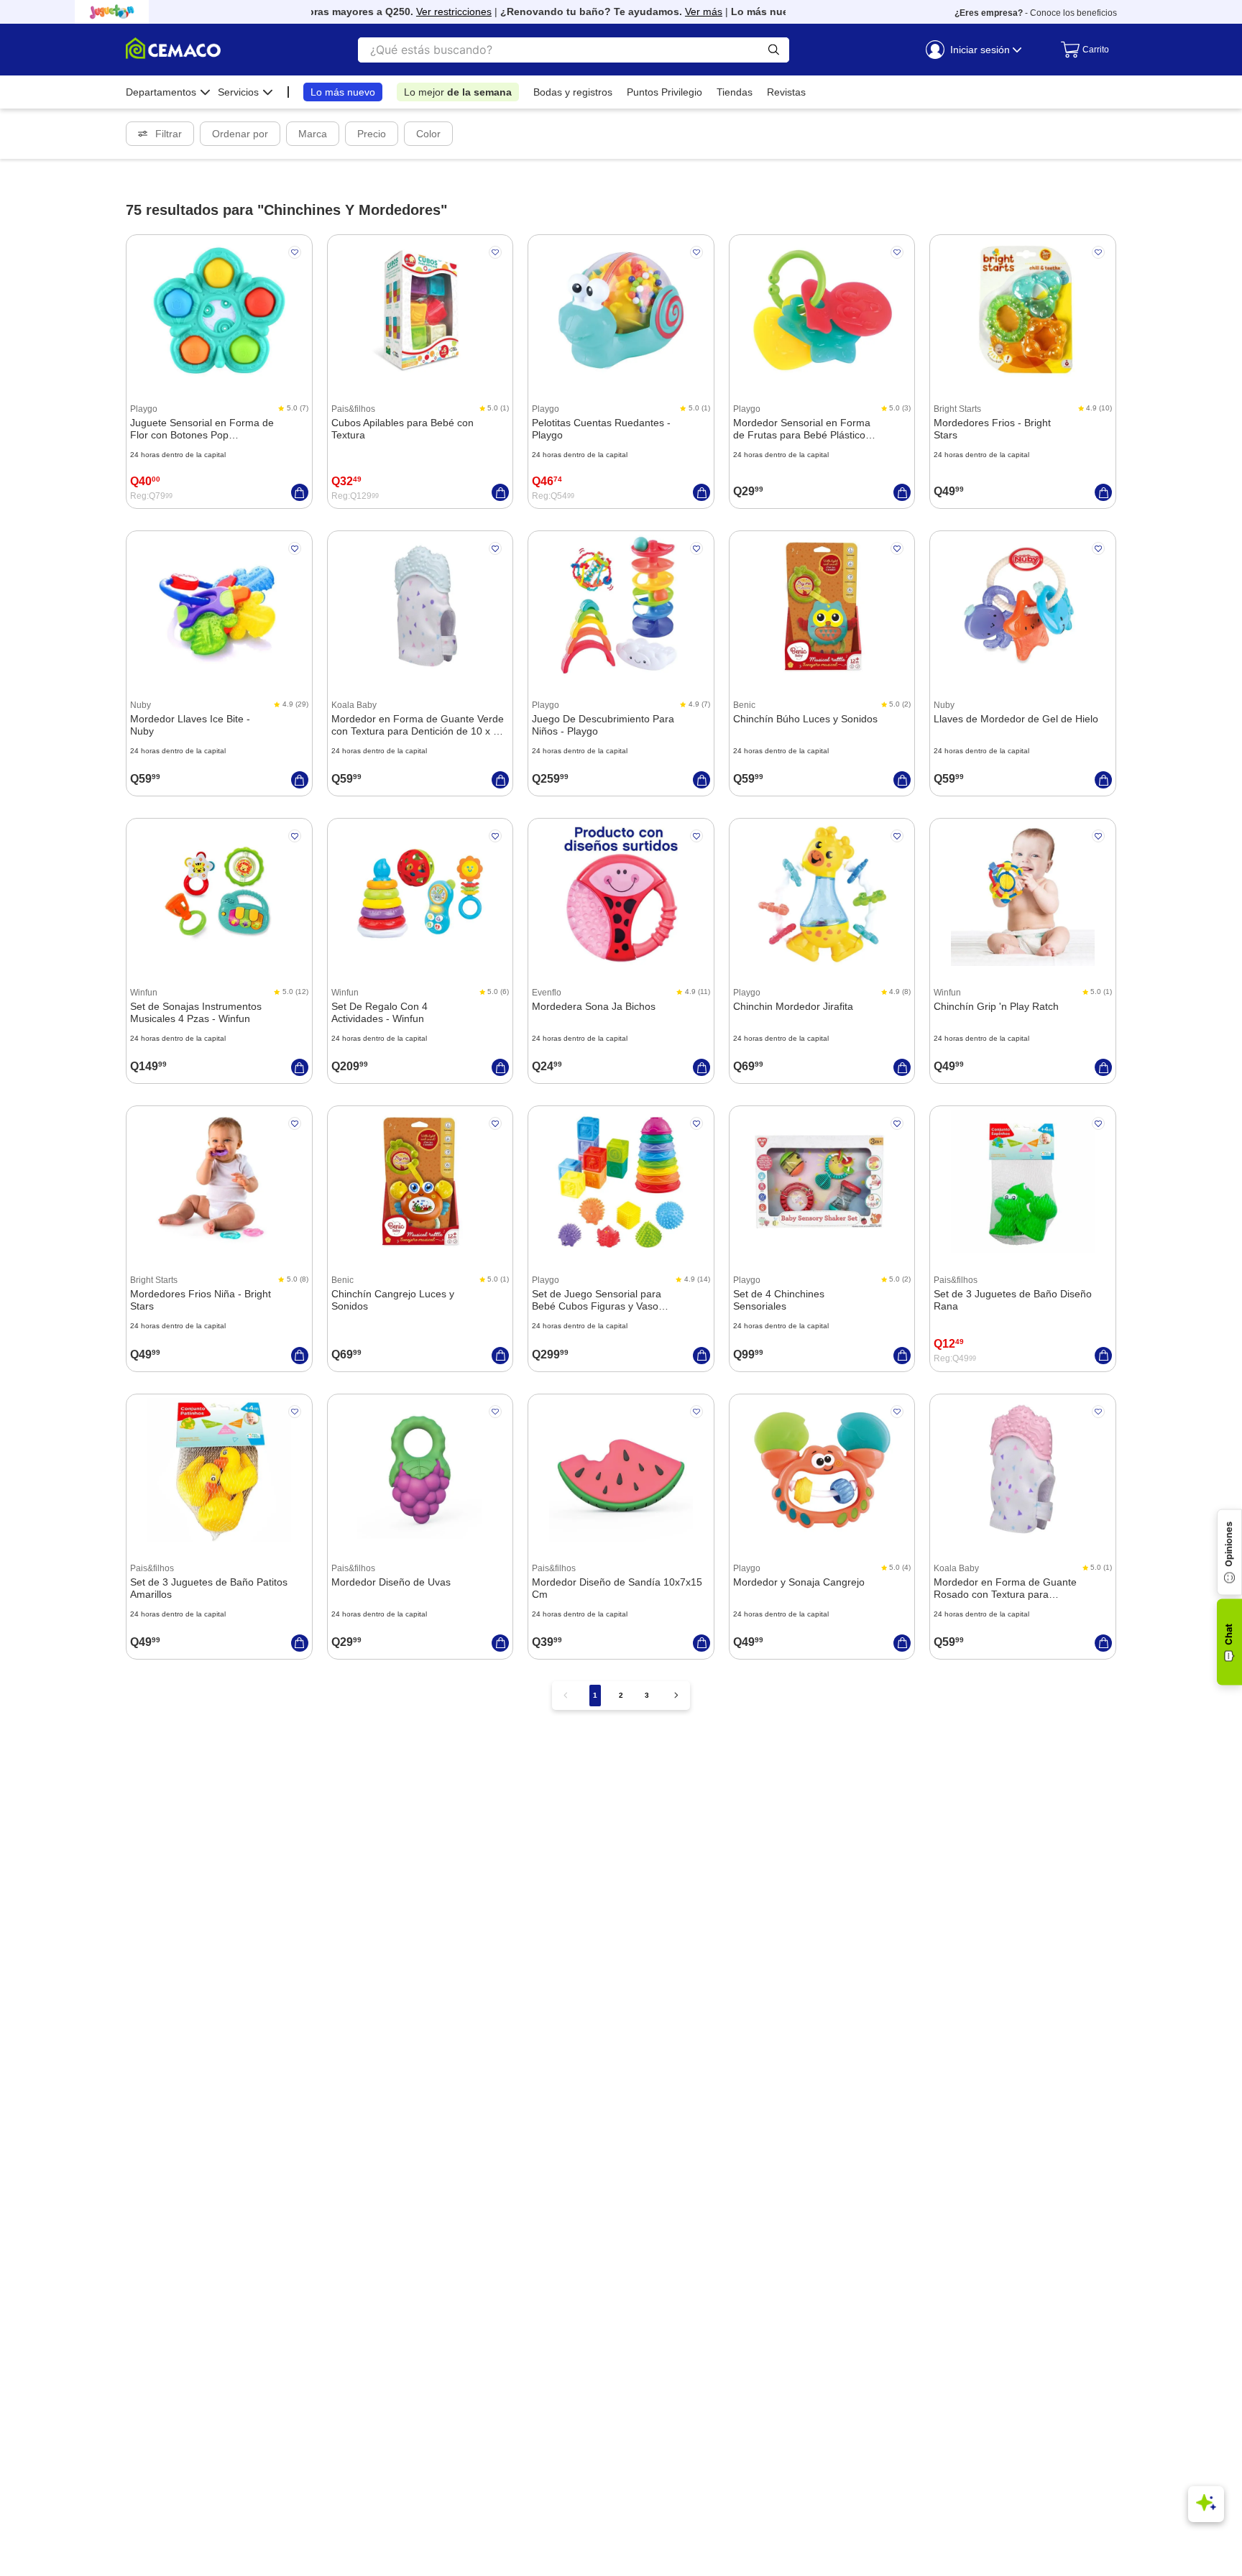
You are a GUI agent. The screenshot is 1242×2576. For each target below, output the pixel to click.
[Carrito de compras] (1081, 50)
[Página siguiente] (676, 1695)
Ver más (678, 11)
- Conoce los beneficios (1036, 13)
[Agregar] (300, 492)
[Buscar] (774, 50)
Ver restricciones (428, 11)
